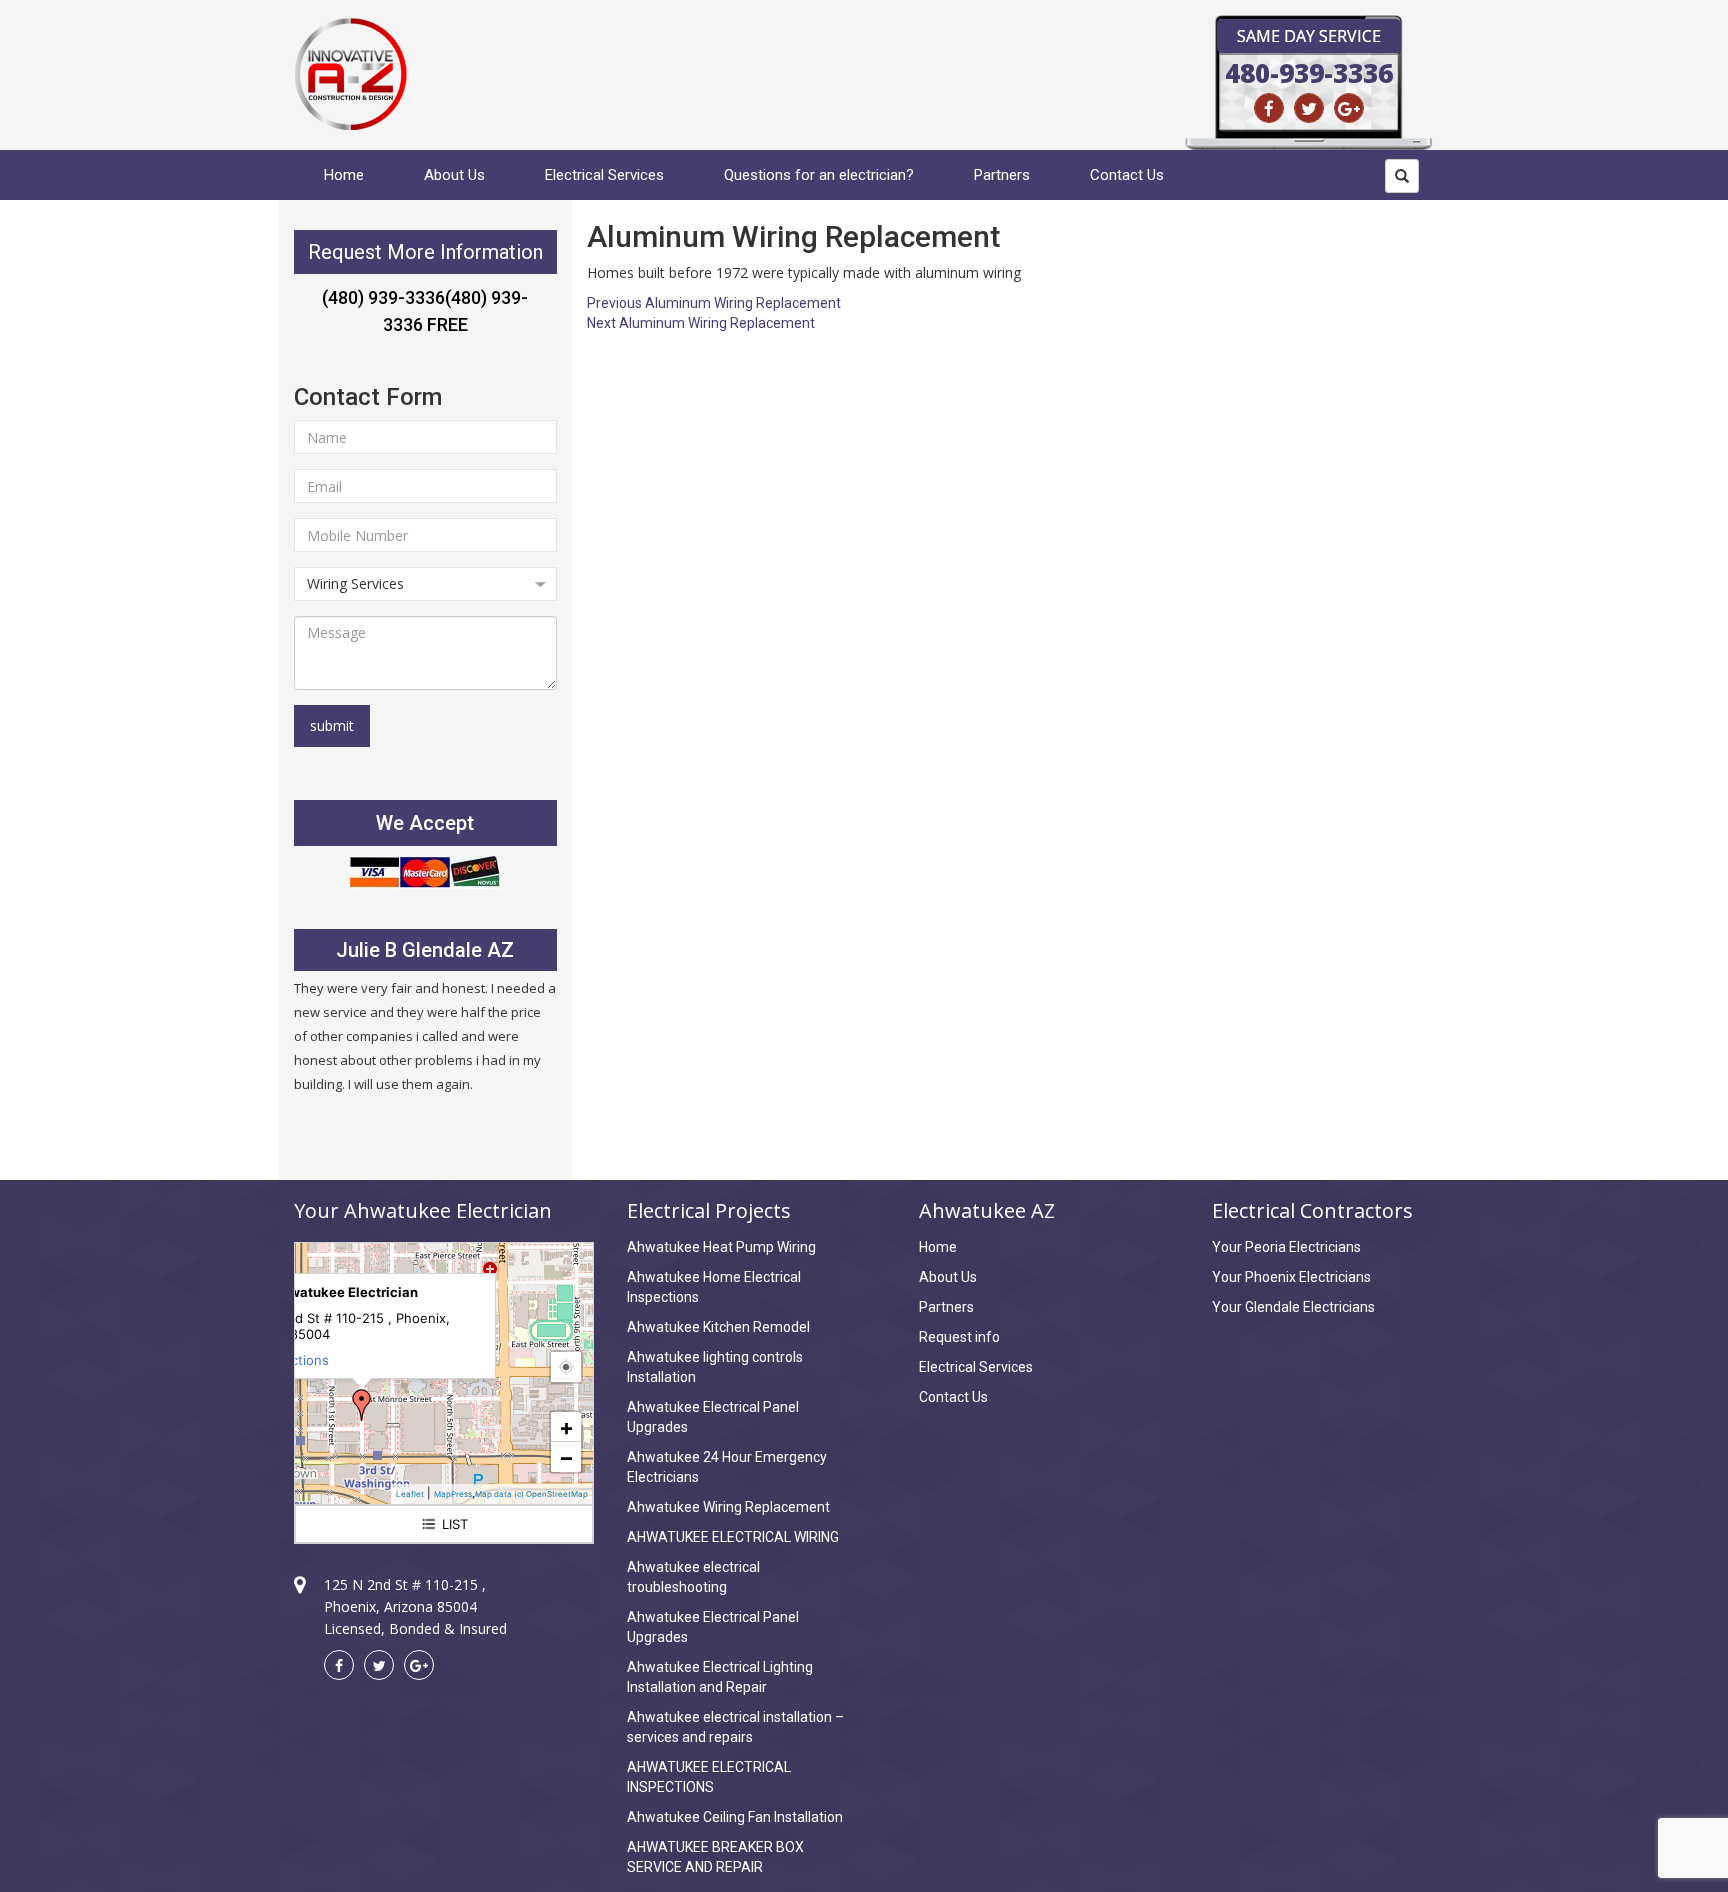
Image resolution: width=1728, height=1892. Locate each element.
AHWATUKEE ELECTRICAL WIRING (733, 1537)
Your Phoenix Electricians (1291, 1277)
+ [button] (566, 1427)
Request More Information (425, 252)
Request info (959, 1337)
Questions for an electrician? (819, 175)
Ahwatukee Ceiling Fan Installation (735, 1817)
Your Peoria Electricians (1286, 1247)
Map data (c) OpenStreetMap (531, 1494)
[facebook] (1269, 108)
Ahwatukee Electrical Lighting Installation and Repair (720, 1677)
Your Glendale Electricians (1293, 1307)
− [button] (566, 1457)
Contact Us (1127, 175)
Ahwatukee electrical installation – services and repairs (735, 1727)
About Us (454, 175)
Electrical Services (604, 175)
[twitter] (1309, 108)
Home (344, 175)
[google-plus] (1349, 108)
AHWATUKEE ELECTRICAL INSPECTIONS (709, 1777)
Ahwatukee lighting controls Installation (715, 1367)
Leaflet (410, 1494)
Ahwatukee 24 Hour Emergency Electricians (727, 1467)
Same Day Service (1309, 36)
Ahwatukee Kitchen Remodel (718, 1327)
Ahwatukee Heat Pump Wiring (721, 1247)
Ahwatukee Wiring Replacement (728, 1507)
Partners (1002, 175)
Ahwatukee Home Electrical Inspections (714, 1287)
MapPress (453, 1494)
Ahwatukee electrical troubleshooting (693, 1577)
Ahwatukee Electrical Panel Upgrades (713, 1417)
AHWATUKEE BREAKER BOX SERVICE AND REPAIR (715, 1857)
